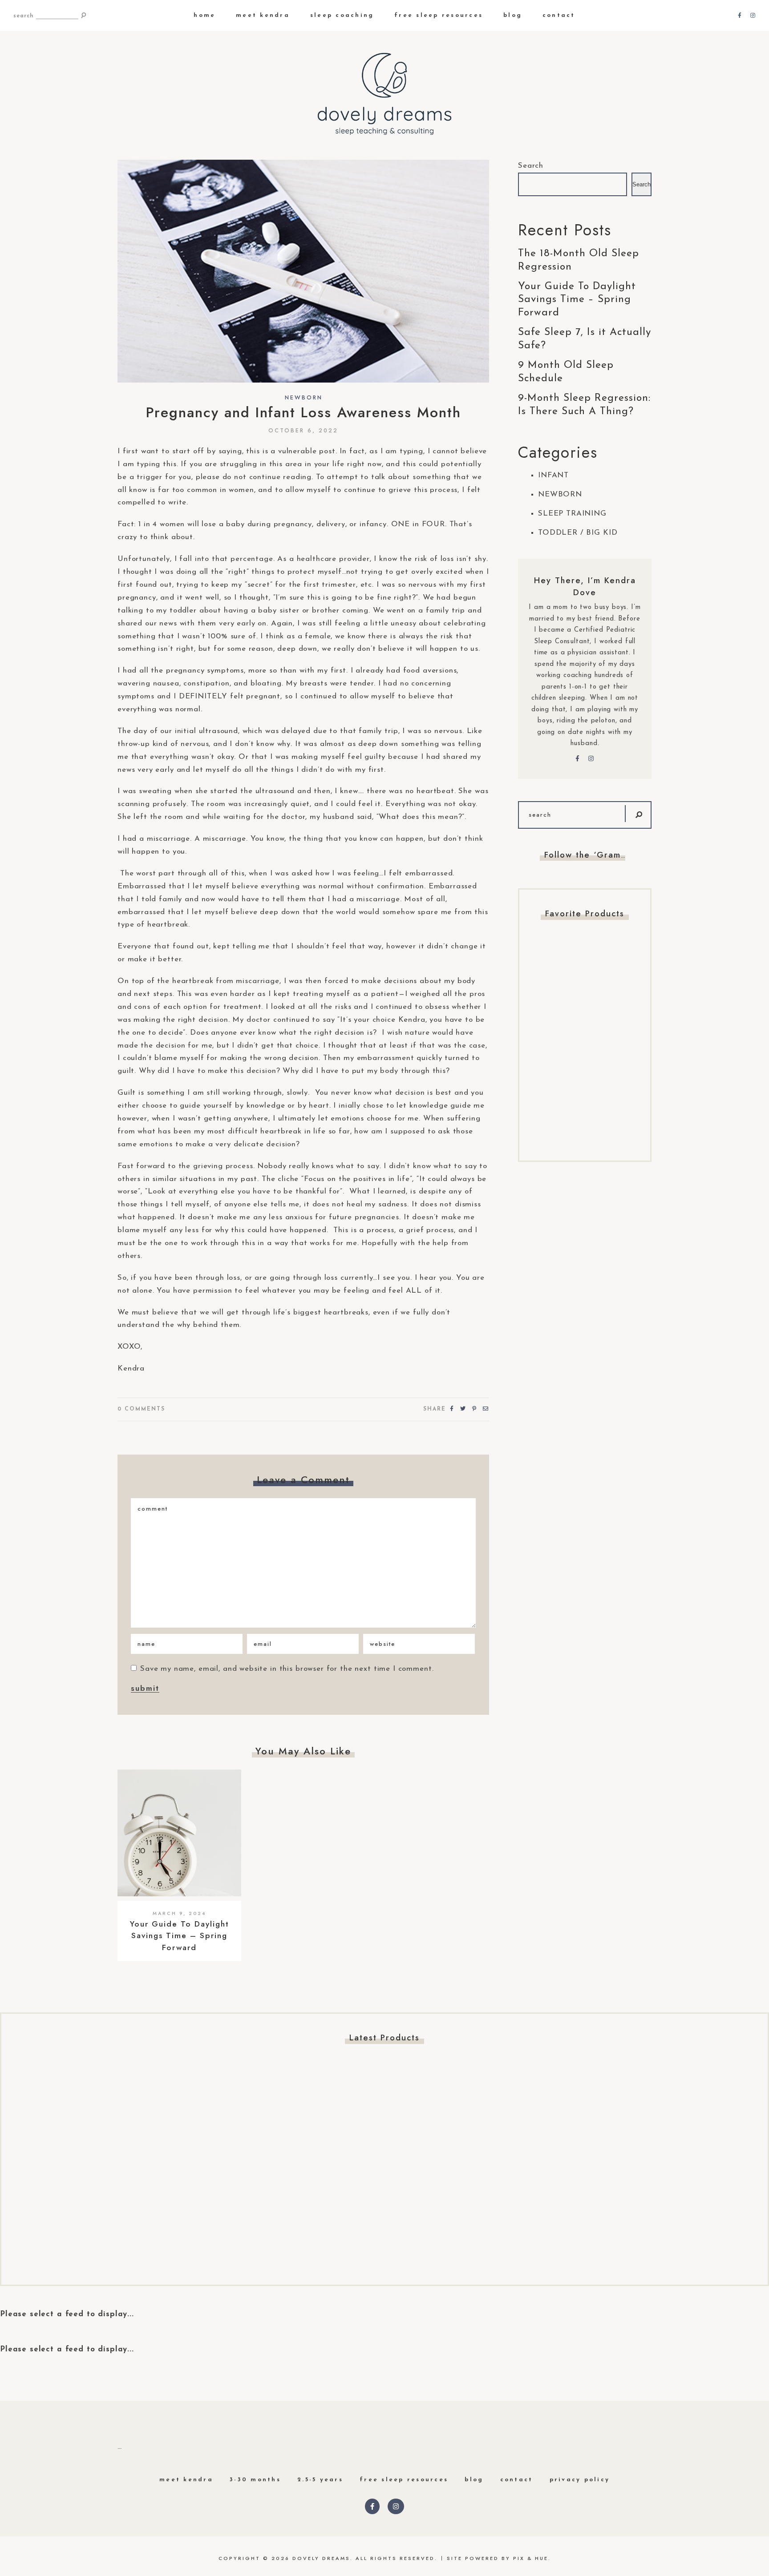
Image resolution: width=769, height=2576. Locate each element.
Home (204, 15)
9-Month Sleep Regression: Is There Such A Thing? (584, 405)
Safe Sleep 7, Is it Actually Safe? (585, 339)
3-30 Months (255, 2480)
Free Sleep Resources (439, 15)
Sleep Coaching (342, 15)
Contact (559, 15)
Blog (513, 15)
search (24, 16)
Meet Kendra (263, 15)
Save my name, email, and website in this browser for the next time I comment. (287, 1669)
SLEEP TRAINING (572, 514)
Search (531, 166)
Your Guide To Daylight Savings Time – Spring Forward (180, 1936)
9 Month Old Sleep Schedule (566, 372)
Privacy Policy (580, 2480)
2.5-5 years (320, 2480)
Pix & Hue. (532, 2558)
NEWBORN (304, 398)
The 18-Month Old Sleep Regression (579, 260)
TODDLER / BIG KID (578, 533)
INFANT (553, 475)
